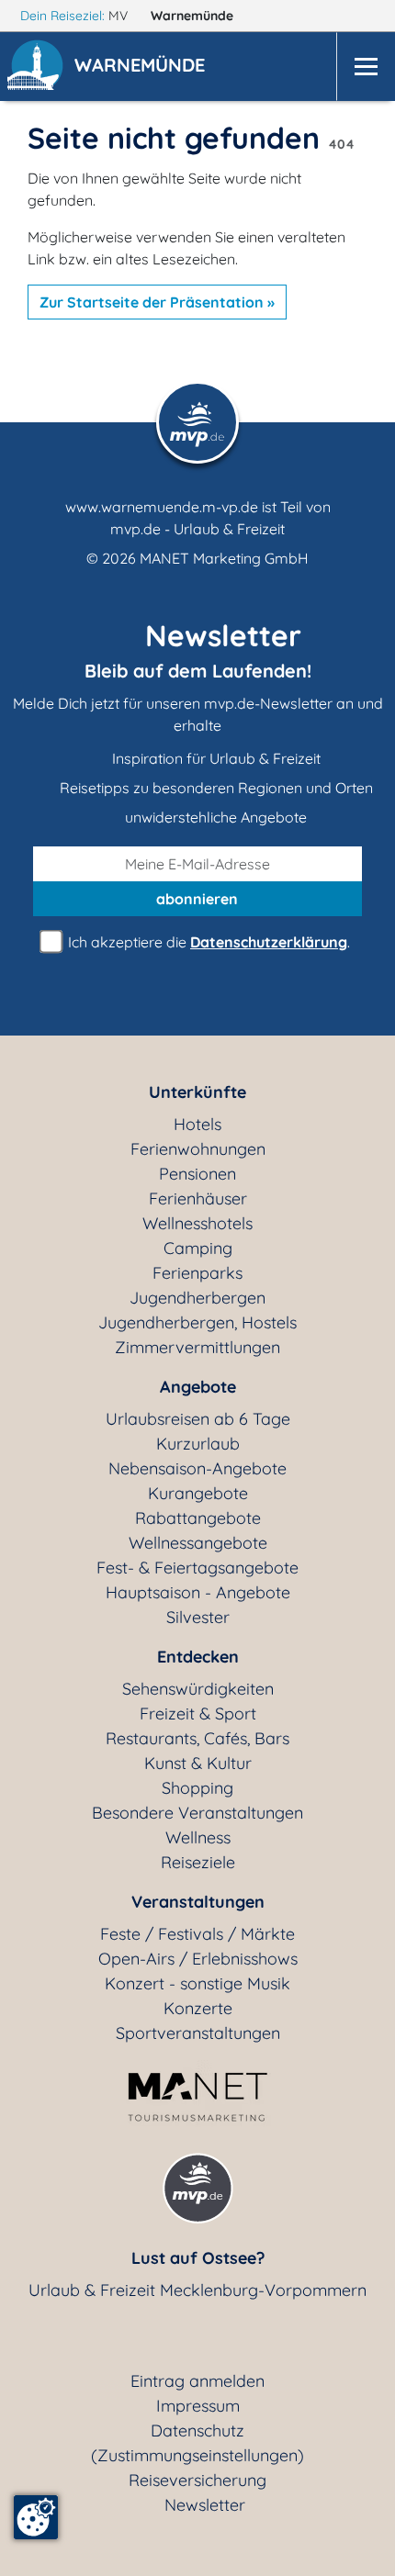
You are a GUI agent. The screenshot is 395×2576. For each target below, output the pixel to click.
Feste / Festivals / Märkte (197, 1934)
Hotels (197, 1124)
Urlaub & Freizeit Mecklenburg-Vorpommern (197, 2290)
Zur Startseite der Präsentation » (157, 302)
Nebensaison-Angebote (197, 1468)
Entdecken (198, 1657)
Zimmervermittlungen (197, 1347)
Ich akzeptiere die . (207, 942)
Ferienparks (197, 1273)
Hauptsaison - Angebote (198, 1592)
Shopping (197, 1788)
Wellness (198, 1837)
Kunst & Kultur (198, 1763)
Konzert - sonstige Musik (197, 1983)
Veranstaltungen (198, 1902)
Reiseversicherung (197, 2480)
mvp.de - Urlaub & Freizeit (197, 529)
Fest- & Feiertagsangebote (197, 1568)
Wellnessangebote (198, 1543)
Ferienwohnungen (198, 1149)
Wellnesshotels (197, 1223)
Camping (198, 1248)
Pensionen (197, 1174)
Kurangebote (198, 1493)
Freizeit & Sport (198, 1714)
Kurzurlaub (198, 1444)
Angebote (198, 1387)
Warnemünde (194, 16)
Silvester (198, 1617)
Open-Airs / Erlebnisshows (198, 1959)
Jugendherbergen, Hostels (197, 1322)
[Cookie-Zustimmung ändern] (36, 2517)
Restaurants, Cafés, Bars (197, 1738)
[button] (143, 67)
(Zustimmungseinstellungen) (197, 2455)
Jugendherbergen (197, 1298)
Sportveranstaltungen (198, 2033)
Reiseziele (198, 1862)
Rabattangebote (198, 1518)
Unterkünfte (197, 1092)
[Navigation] (366, 67)
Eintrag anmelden (197, 2381)
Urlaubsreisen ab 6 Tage (198, 1419)
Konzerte (198, 2008)
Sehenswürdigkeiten (198, 1689)
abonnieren (197, 899)
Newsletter (205, 2505)
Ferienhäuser (198, 1198)
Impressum (198, 2406)
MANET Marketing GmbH (224, 558)
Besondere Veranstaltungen (197, 1813)
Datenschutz (197, 2430)
